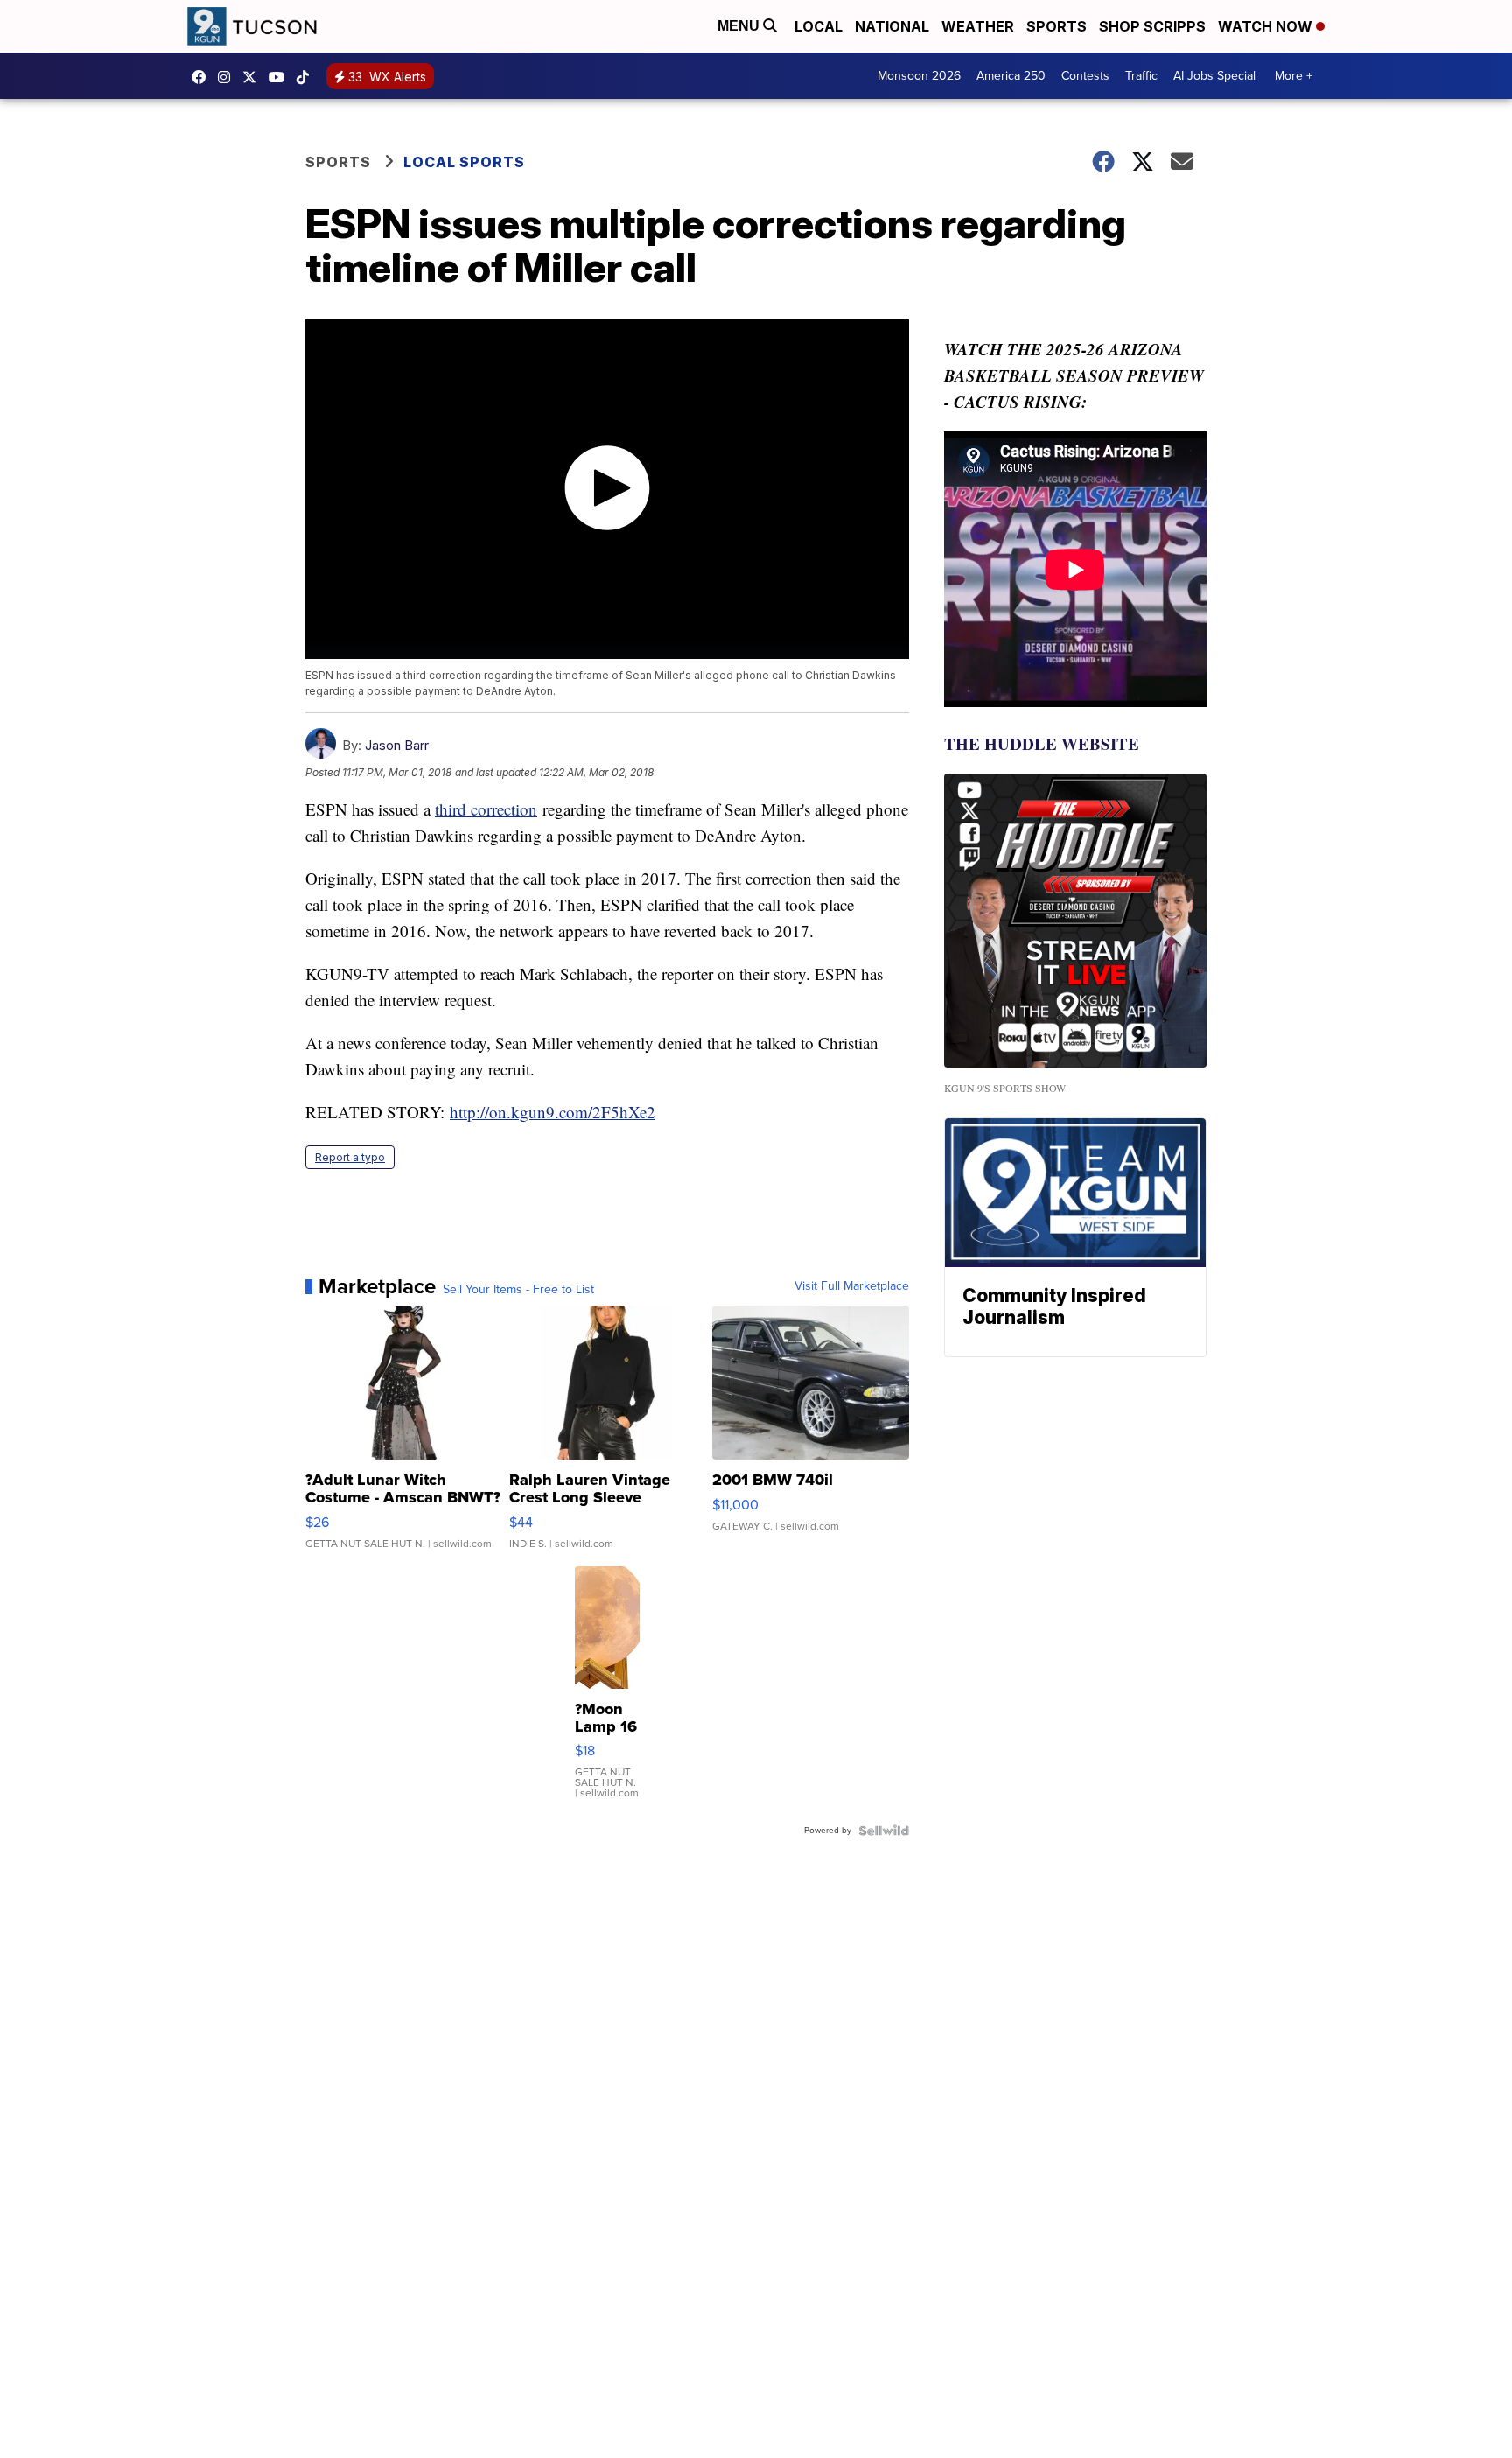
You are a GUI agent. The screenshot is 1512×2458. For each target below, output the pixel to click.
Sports (1057, 26)
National (892, 26)
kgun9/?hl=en (228, 77)
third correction (486, 809)
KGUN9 (254, 77)
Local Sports (464, 162)
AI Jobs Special (1214, 76)
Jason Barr (397, 745)
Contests (1085, 76)
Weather (978, 26)
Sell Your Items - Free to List (518, 1290)
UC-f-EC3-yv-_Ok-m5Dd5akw (281, 77)
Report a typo (350, 1157)
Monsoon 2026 (919, 76)
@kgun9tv (307, 77)
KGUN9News (203, 77)
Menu (740, 26)
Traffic (1141, 76)
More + (1294, 76)
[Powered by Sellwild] (884, 1831)
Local (819, 26)
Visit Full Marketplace (852, 1286)
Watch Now (1267, 26)
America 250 (1011, 76)
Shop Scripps (1152, 26)
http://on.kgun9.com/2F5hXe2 (553, 1112)
